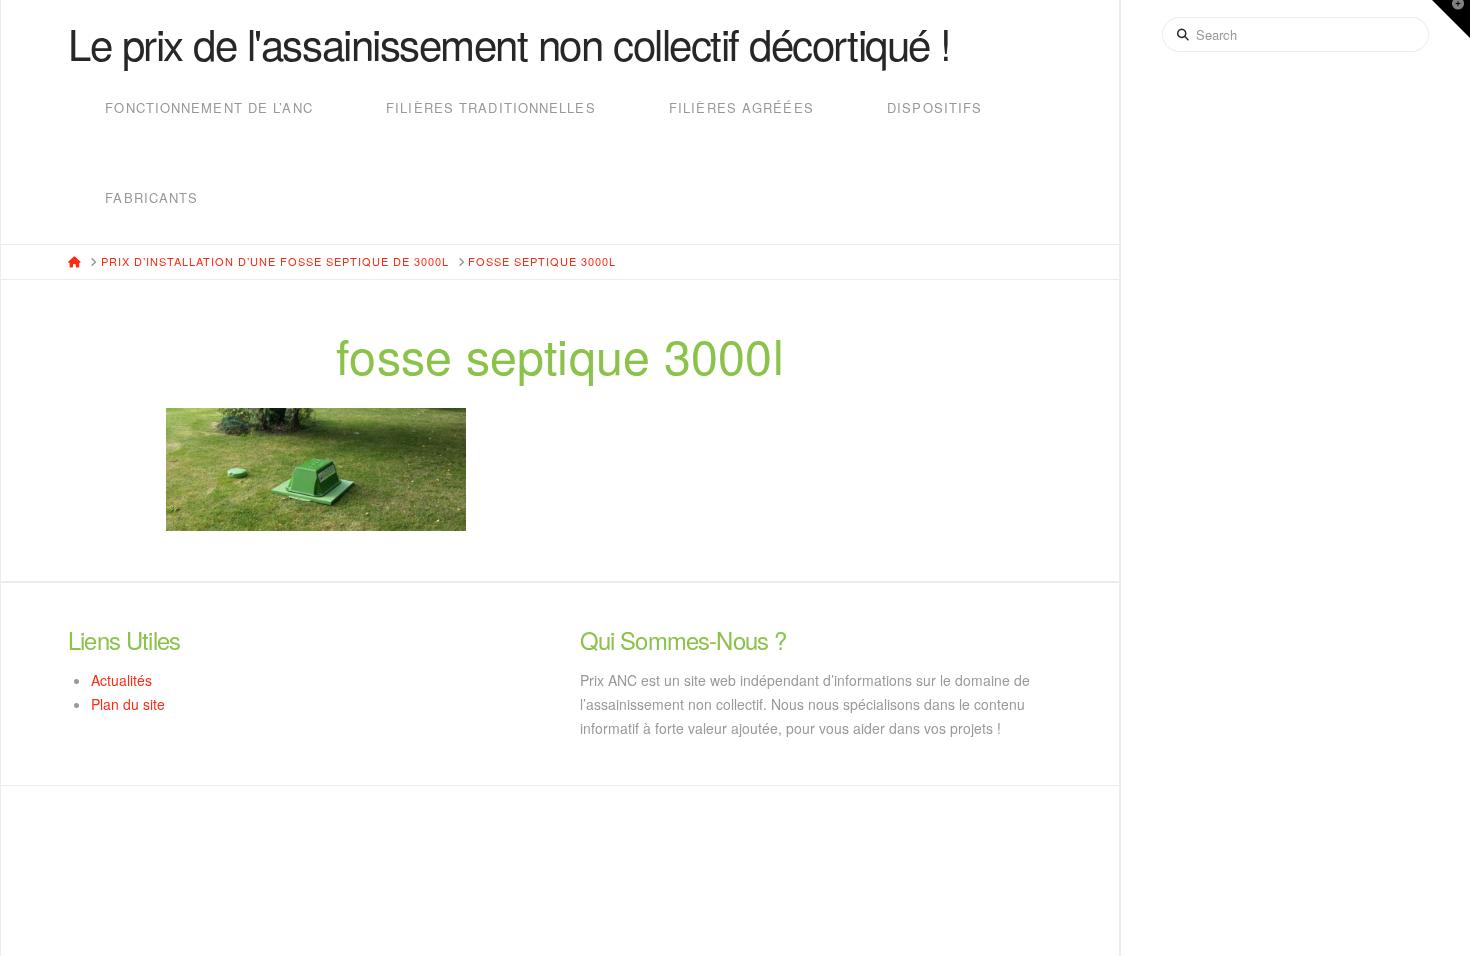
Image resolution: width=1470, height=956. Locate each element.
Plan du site (128, 704)
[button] (1451, 19)
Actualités (121, 680)
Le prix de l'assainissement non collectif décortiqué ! (509, 43)
